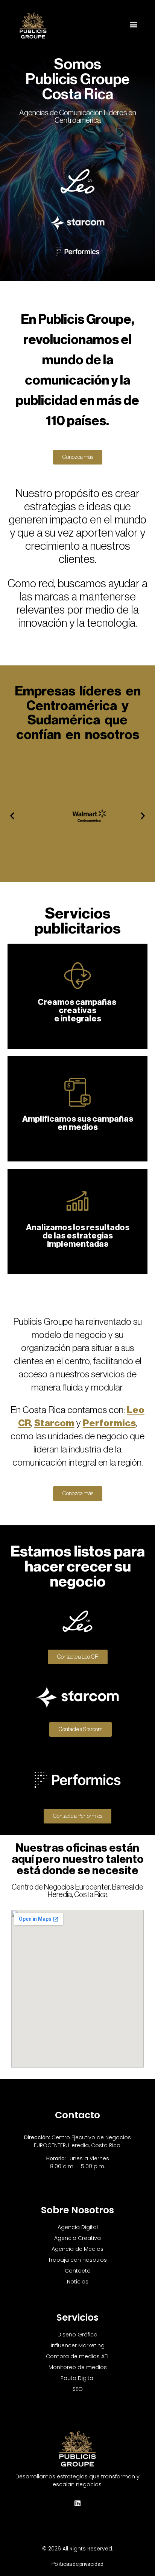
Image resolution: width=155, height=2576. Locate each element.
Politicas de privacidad (77, 2564)
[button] (134, 24)
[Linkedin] (77, 2503)
